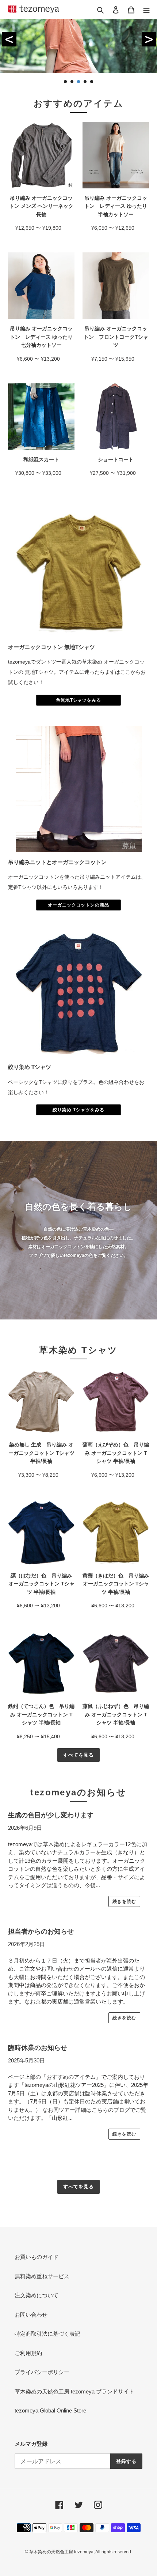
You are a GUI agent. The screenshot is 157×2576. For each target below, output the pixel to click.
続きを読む (124, 1901)
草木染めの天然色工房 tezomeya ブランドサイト (74, 2391)
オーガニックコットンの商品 (78, 905)
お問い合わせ (31, 2315)
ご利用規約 (28, 2353)
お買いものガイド (37, 2257)
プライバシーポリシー (42, 2372)
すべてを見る (78, 1755)
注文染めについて (37, 2295)
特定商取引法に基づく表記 (47, 2334)
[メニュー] (146, 10)
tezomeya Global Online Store (50, 2410)
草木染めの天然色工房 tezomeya (34, 9)
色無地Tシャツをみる (79, 700)
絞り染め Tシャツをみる (78, 1110)
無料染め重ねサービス (42, 2276)
